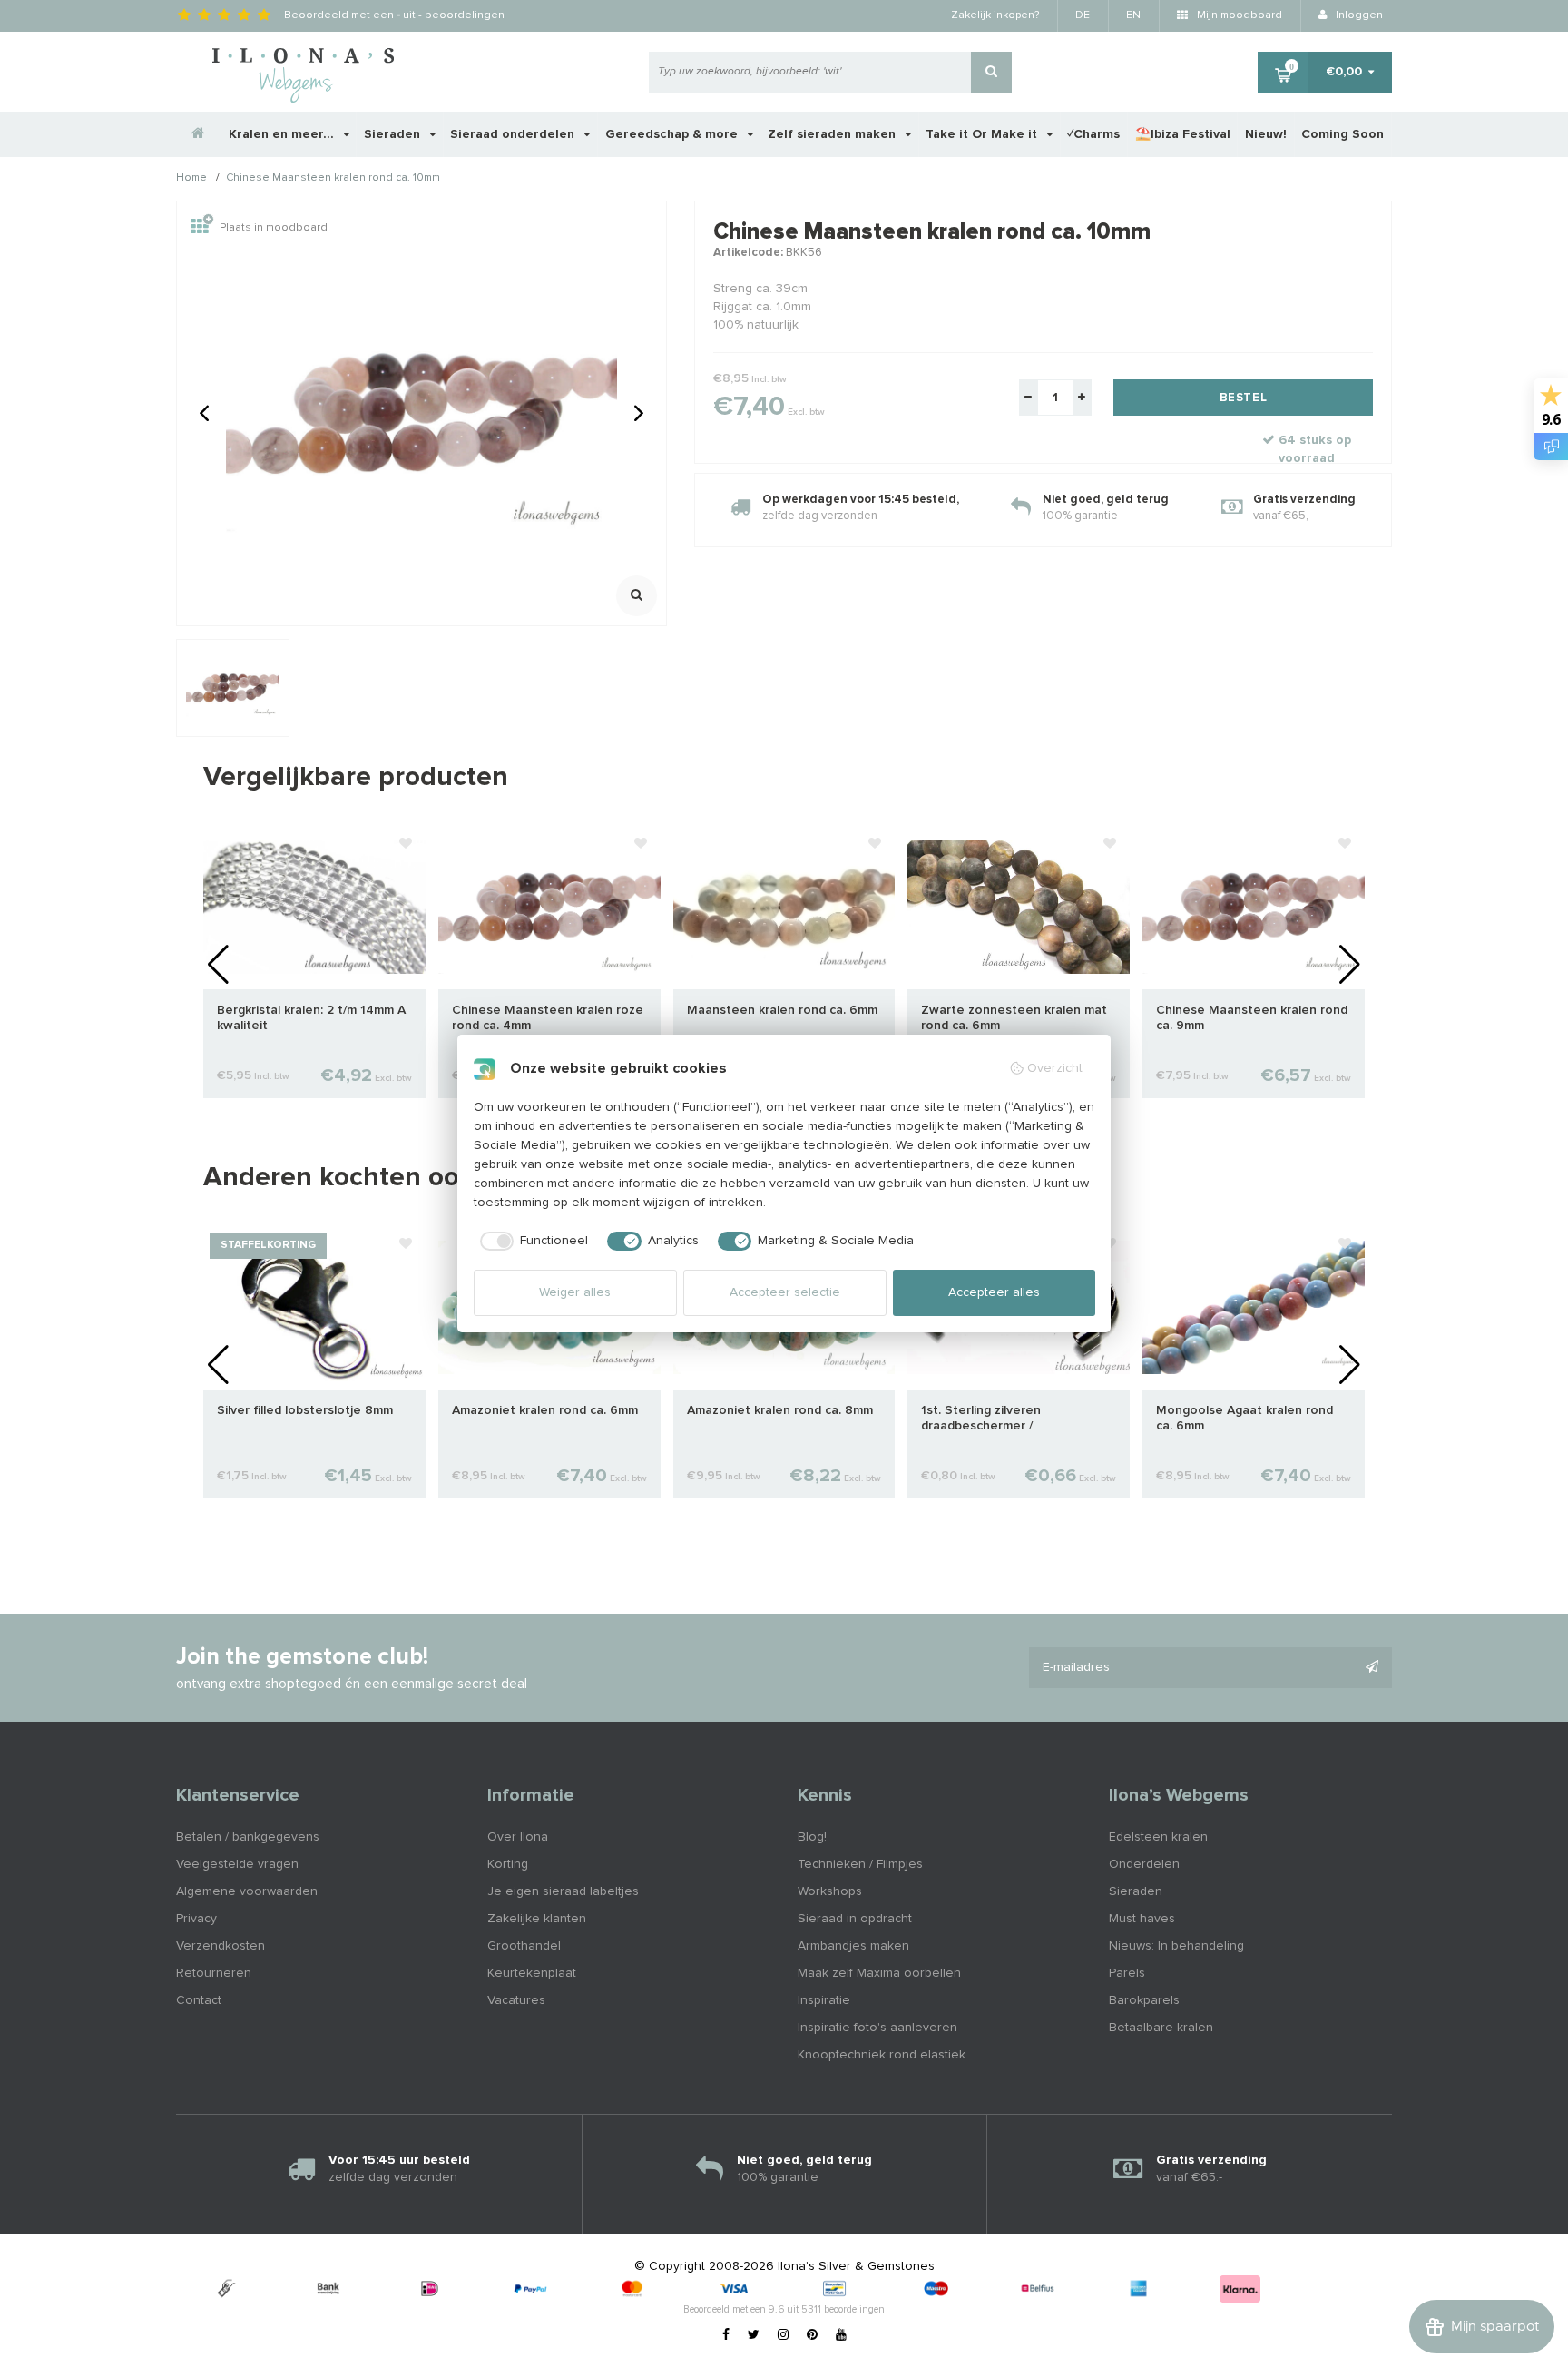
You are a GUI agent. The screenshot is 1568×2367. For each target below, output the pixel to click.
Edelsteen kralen (1158, 1837)
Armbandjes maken (853, 1946)
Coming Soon (1343, 134)
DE (1083, 15)
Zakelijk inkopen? (995, 15)
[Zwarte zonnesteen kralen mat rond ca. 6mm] (1019, 907)
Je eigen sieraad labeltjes (563, 1891)
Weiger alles (575, 1292)
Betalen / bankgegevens (248, 1837)
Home (191, 179)
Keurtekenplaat (532, 1973)
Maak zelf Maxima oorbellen (879, 1973)
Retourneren (214, 1973)
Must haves (1142, 1919)
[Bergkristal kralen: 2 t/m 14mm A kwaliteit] (314, 907)
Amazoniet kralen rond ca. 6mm (545, 1410)
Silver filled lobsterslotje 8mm (305, 1410)
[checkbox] (531, 1242)
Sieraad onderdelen (514, 134)
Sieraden (394, 134)
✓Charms (1093, 134)
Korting (508, 1864)
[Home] (199, 134)
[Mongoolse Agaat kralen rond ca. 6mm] (1254, 1307)
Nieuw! (1266, 134)
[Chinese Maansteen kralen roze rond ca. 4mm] (549, 907)
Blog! (812, 1837)
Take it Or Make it (983, 134)
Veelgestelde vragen (237, 1864)
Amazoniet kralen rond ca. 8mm (780, 1410)
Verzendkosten (220, 1946)
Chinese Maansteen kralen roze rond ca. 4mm (548, 1018)
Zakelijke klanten (537, 1919)
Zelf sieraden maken (833, 134)
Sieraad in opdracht (855, 1919)
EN (1133, 15)
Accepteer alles (994, 1292)
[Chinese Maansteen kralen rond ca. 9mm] (1254, 907)
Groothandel (524, 1946)
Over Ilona (518, 1837)
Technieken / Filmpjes (860, 1864)
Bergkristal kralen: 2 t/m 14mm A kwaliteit (311, 1018)
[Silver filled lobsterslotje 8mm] (314, 1307)
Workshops (830, 1891)
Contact (199, 2000)
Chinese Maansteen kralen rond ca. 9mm (1252, 1018)
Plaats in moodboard (274, 228)
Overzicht (1055, 1068)
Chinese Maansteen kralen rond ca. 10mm (333, 179)
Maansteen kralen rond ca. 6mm (782, 1010)
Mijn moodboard (1238, 15)
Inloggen (1358, 15)
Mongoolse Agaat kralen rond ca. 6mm (1245, 1418)
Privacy (196, 1919)
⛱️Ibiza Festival (1183, 134)
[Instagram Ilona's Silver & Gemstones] (783, 2335)
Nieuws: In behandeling (1176, 1946)
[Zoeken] (991, 72)
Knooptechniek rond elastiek (882, 2055)
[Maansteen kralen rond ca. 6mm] (784, 907)
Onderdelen (1144, 1864)
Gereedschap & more (673, 134)
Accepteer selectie (785, 1292)
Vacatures (516, 2000)
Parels (1127, 1973)
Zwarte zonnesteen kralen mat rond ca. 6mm (1014, 1018)
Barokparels (1144, 2000)
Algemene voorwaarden (247, 1891)
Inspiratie (824, 2000)
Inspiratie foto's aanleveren (877, 2028)
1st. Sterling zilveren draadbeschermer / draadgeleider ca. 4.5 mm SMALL (1017, 1419)
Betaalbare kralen (1161, 2028)
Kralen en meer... (283, 134)
